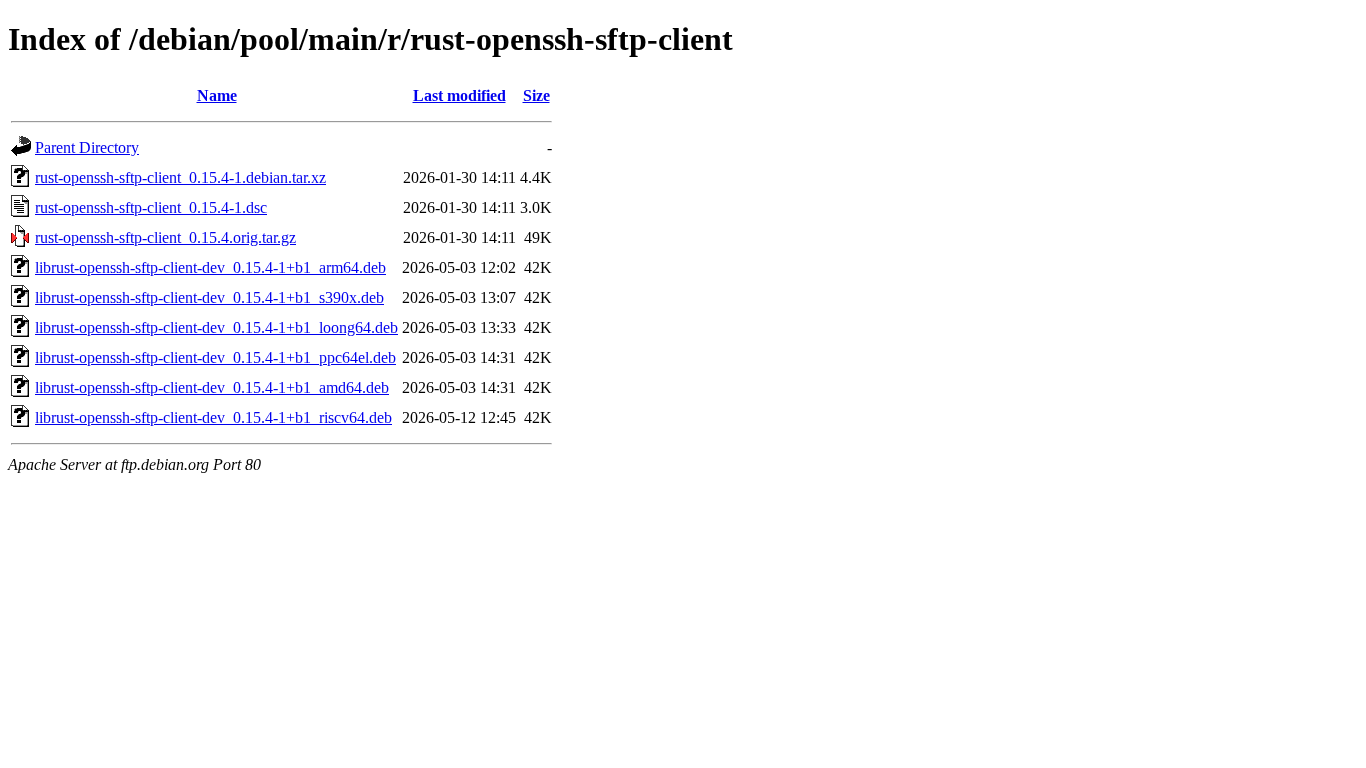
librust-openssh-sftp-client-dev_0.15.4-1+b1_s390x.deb (209, 297)
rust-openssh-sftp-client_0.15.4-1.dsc (151, 207)
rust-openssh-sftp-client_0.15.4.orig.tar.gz (165, 237)
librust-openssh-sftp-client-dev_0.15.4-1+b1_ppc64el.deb (215, 357)
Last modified (459, 95)
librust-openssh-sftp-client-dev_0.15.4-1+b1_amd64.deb (212, 387)
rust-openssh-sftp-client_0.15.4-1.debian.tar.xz (180, 177)
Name (217, 95)
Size (536, 95)
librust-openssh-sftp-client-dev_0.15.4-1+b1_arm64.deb (210, 267)
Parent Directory (87, 147)
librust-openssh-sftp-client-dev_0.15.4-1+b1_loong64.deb (216, 327)
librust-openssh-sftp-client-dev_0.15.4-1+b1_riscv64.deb (213, 417)
